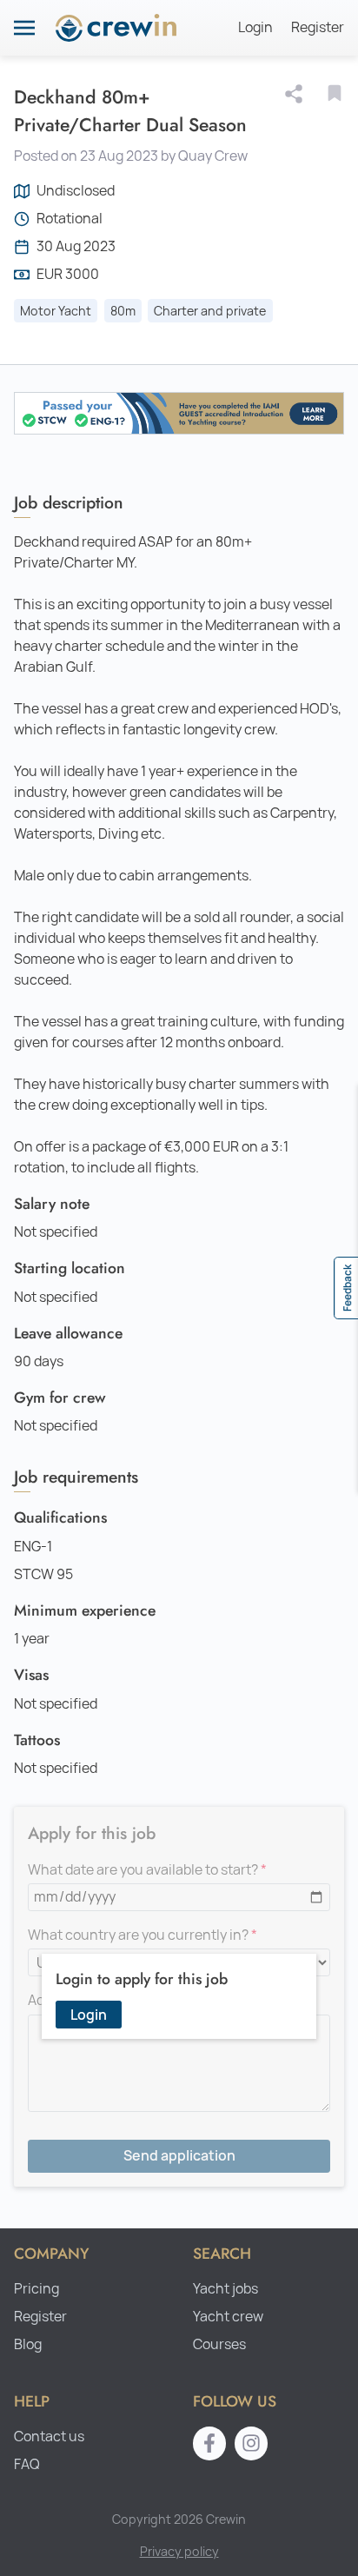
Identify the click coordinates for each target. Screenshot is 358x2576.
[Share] (297, 94)
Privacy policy (179, 2551)
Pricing (36, 2289)
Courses (219, 2344)
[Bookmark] (335, 93)
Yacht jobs (225, 2289)
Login (255, 27)
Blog (28, 2344)
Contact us (49, 2437)
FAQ (27, 2464)
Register (318, 27)
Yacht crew (228, 2317)
